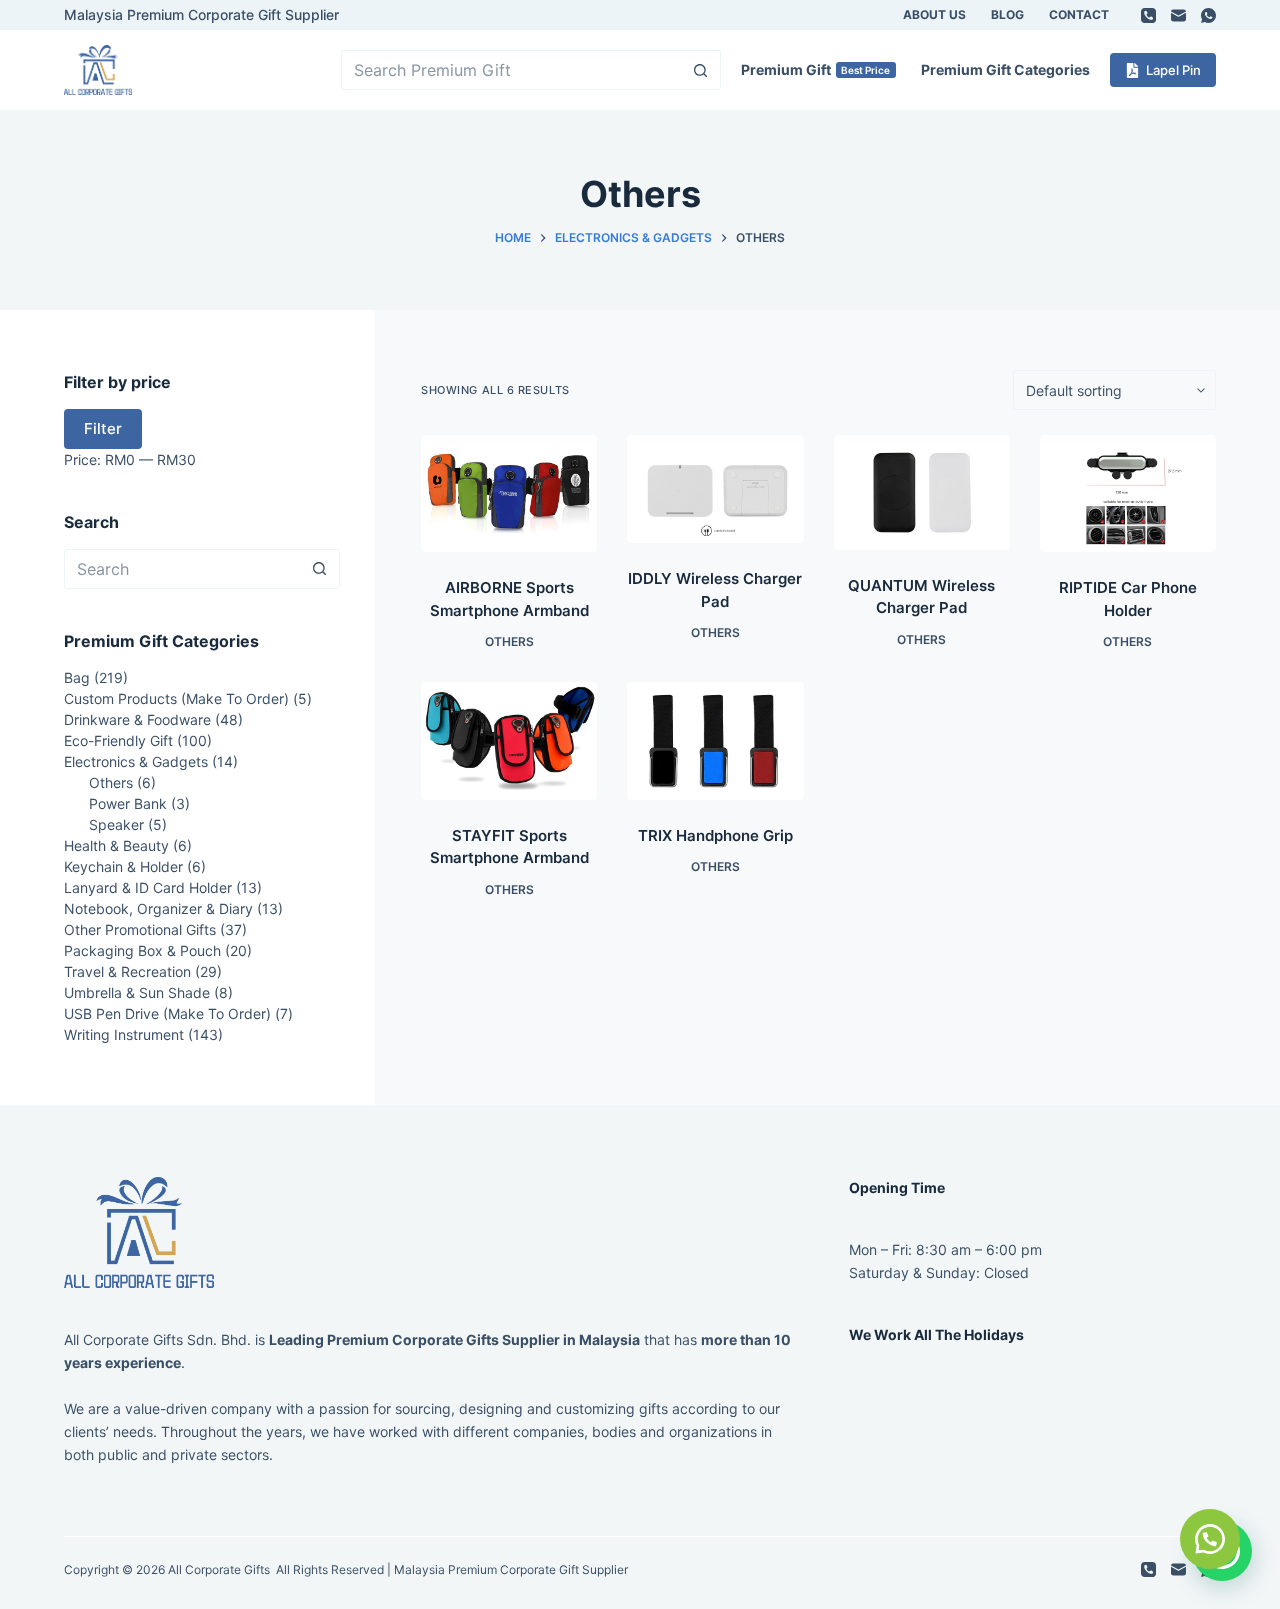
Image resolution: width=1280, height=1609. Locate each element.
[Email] (1178, 15)
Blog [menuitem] (1007, 14)
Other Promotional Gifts (140, 929)
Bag (77, 677)
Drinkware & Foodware (137, 719)
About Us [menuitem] (934, 14)
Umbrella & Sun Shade (137, 992)
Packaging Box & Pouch (142, 950)
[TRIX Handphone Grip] (715, 740)
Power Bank (128, 803)
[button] (1210, 1539)
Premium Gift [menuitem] (816, 69)
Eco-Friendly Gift (118, 740)
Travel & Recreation (127, 971)
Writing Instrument (124, 1034)
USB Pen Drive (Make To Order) (167, 1013)
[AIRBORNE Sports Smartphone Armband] (509, 493)
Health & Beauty (116, 845)
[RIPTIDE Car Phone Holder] (1128, 493)
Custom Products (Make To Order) (176, 698)
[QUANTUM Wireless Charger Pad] (922, 492)
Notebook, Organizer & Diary (158, 908)
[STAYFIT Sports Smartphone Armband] (509, 740)
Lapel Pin (1173, 70)
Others (509, 641)
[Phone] (1148, 15)
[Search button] (701, 70)
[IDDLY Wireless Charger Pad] (715, 489)
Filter (103, 428)
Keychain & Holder (123, 866)
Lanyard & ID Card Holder (148, 887)
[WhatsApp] (1208, 15)
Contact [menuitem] (1079, 14)
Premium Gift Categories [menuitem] (1005, 69)
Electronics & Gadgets (136, 761)
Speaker (116, 824)
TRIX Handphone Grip (715, 835)
